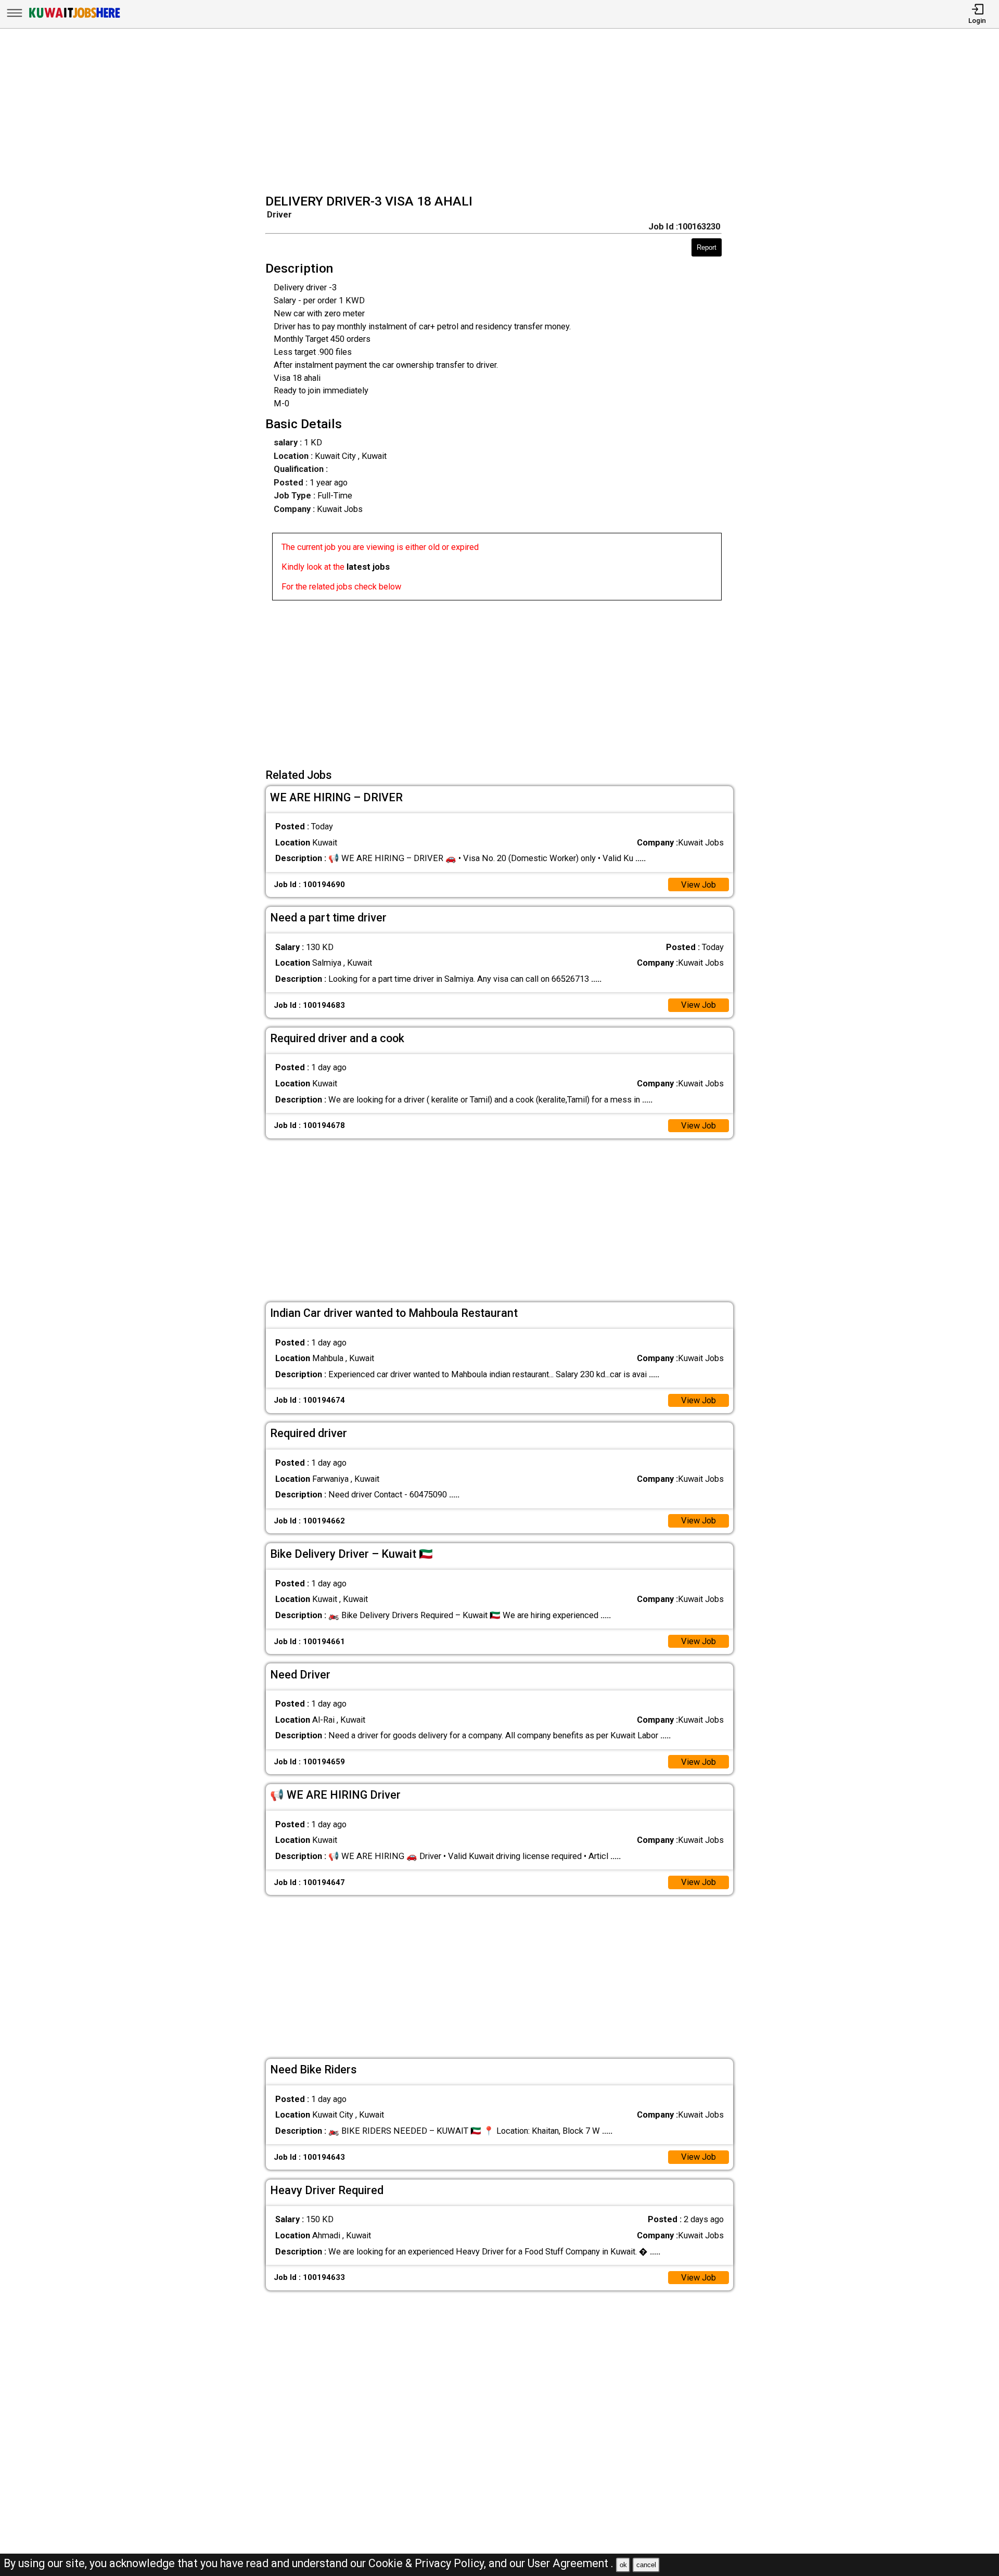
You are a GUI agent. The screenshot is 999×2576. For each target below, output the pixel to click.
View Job (699, 885)
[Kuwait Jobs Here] (74, 17)
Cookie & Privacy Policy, (428, 2563)
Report (707, 247)
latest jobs (368, 567)
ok (623, 2565)
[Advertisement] (503, 112)
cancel (646, 2565)
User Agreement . (571, 2563)
